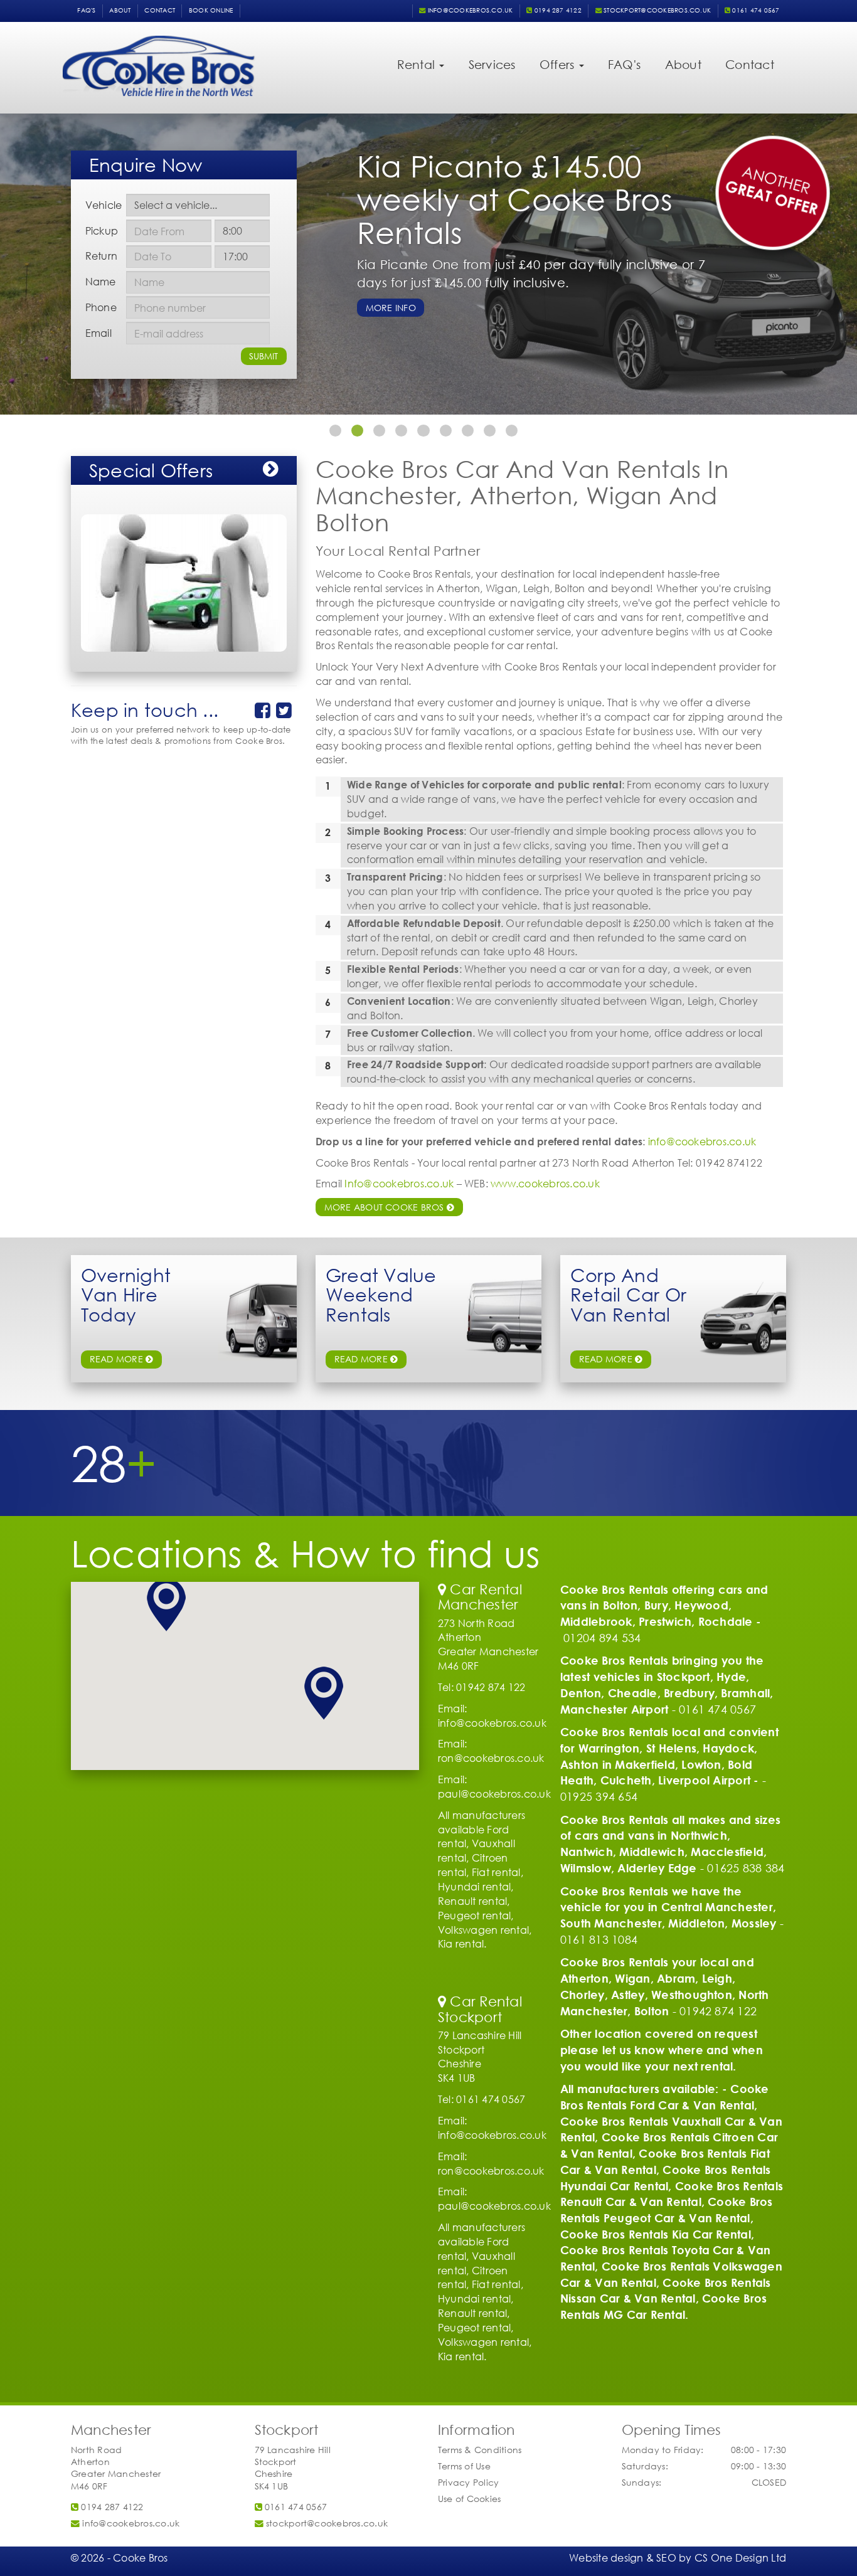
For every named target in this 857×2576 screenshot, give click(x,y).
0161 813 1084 (599, 1939)
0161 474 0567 (755, 10)
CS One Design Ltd (740, 2557)
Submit (263, 356)
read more (118, 1359)
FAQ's (86, 10)
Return (101, 256)
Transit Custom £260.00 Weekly (438, 274)
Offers (559, 64)
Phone (101, 307)
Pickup (102, 231)
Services (492, 64)
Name (101, 281)
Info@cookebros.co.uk (399, 1183)
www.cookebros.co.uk (545, 1183)
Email (98, 333)
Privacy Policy (468, 2482)
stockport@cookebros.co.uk (656, 10)
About (120, 10)
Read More (607, 1359)
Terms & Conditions (480, 2450)
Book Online (211, 10)
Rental (418, 64)
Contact (160, 10)
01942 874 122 (718, 2011)
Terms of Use (464, 2466)
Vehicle (104, 205)
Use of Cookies (469, 2499)
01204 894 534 (602, 1638)
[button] (166, 1605)
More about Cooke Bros (386, 1207)
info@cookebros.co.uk (469, 10)
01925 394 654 (599, 1796)
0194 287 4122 (557, 10)
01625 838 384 (746, 1868)
